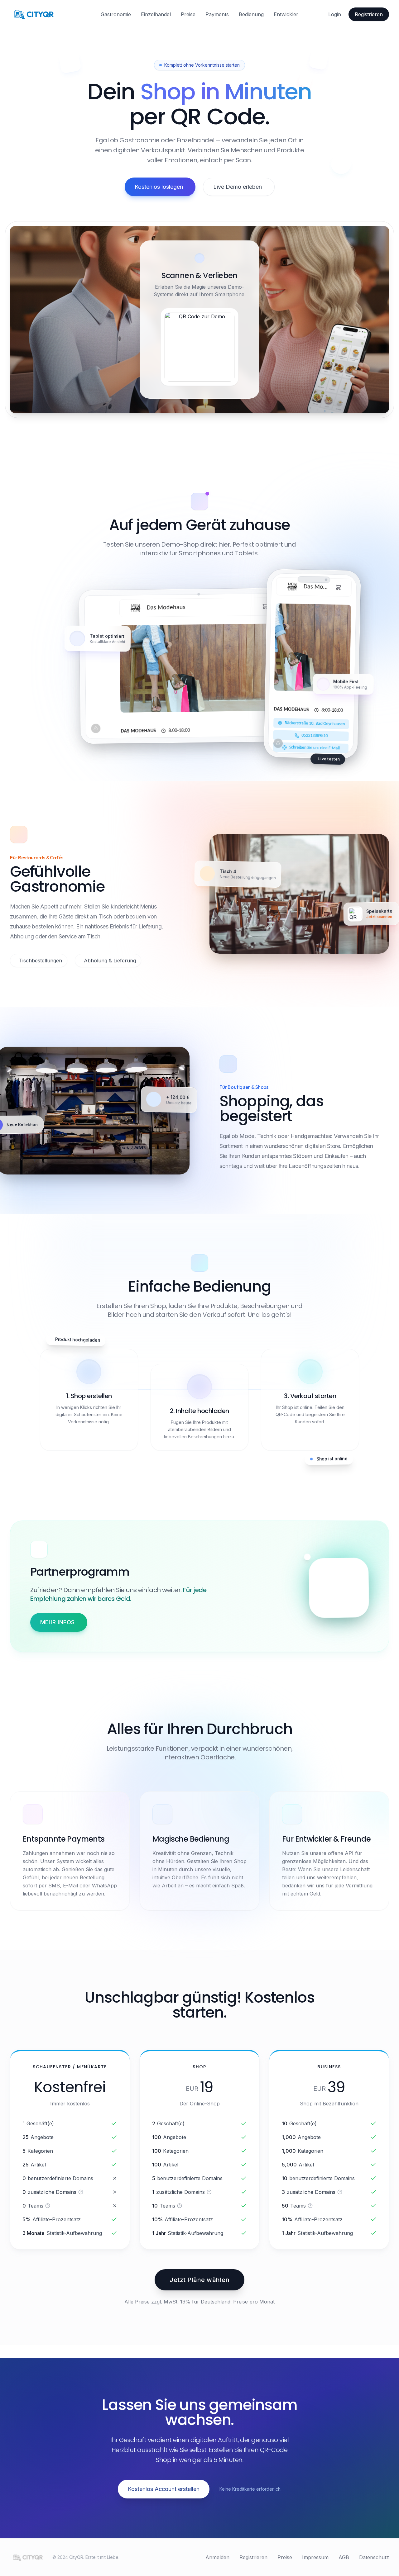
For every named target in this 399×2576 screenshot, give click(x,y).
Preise (188, 14)
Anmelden (217, 2557)
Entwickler (286, 14)
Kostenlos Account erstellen (164, 2489)
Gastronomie (116, 14)
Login (335, 14)
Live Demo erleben (238, 187)
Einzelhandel (156, 14)
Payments (217, 14)
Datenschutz (374, 2557)
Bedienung (251, 14)
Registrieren (369, 14)
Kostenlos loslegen (159, 187)
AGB (344, 2557)
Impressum (315, 2557)
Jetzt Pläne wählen (199, 2280)
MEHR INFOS (58, 1622)
